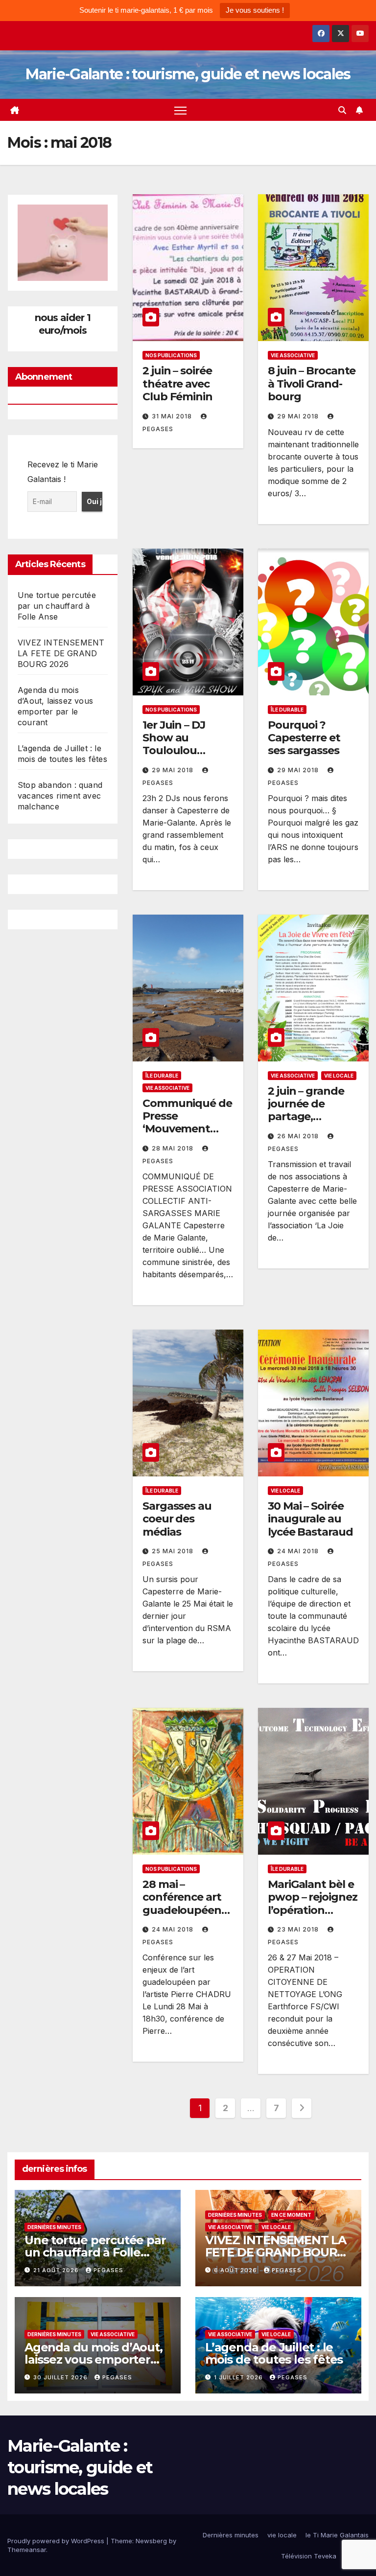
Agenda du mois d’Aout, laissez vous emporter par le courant (94, 2359)
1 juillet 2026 (239, 2377)
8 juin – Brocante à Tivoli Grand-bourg (312, 384)
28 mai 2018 (174, 1148)
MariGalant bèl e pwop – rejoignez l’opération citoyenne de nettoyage (312, 1910)
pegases (108, 2270)
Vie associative (293, 355)
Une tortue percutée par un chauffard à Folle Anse (57, 606)
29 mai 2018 (299, 416)
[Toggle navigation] (180, 110)
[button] (342, 110)
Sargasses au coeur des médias (177, 1519)
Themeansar (27, 2550)
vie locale (339, 1076)
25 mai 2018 (174, 1551)
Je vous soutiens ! (255, 10)
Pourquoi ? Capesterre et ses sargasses (304, 738)
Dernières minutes (54, 2227)
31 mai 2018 (173, 416)
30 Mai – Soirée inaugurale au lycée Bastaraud (310, 1519)
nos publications (171, 355)
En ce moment (291, 2215)
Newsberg (151, 2541)
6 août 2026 (236, 2270)
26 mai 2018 (299, 1136)
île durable (287, 710)
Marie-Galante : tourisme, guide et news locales (188, 74)
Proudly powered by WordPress (57, 2541)
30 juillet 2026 (61, 2377)
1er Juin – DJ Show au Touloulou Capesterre (174, 744)
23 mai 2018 (299, 1929)
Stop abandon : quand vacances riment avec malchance (60, 796)
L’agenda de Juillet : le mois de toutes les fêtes (274, 2353)
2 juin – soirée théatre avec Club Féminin (177, 384)
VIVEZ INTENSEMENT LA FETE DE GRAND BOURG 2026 (61, 653)
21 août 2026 (57, 2270)
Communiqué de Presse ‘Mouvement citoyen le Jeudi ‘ (187, 1123)
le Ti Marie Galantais (337, 2535)
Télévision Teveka (309, 2556)
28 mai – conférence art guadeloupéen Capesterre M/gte (182, 1910)
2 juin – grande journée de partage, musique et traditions (306, 1117)
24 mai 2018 (299, 1551)
